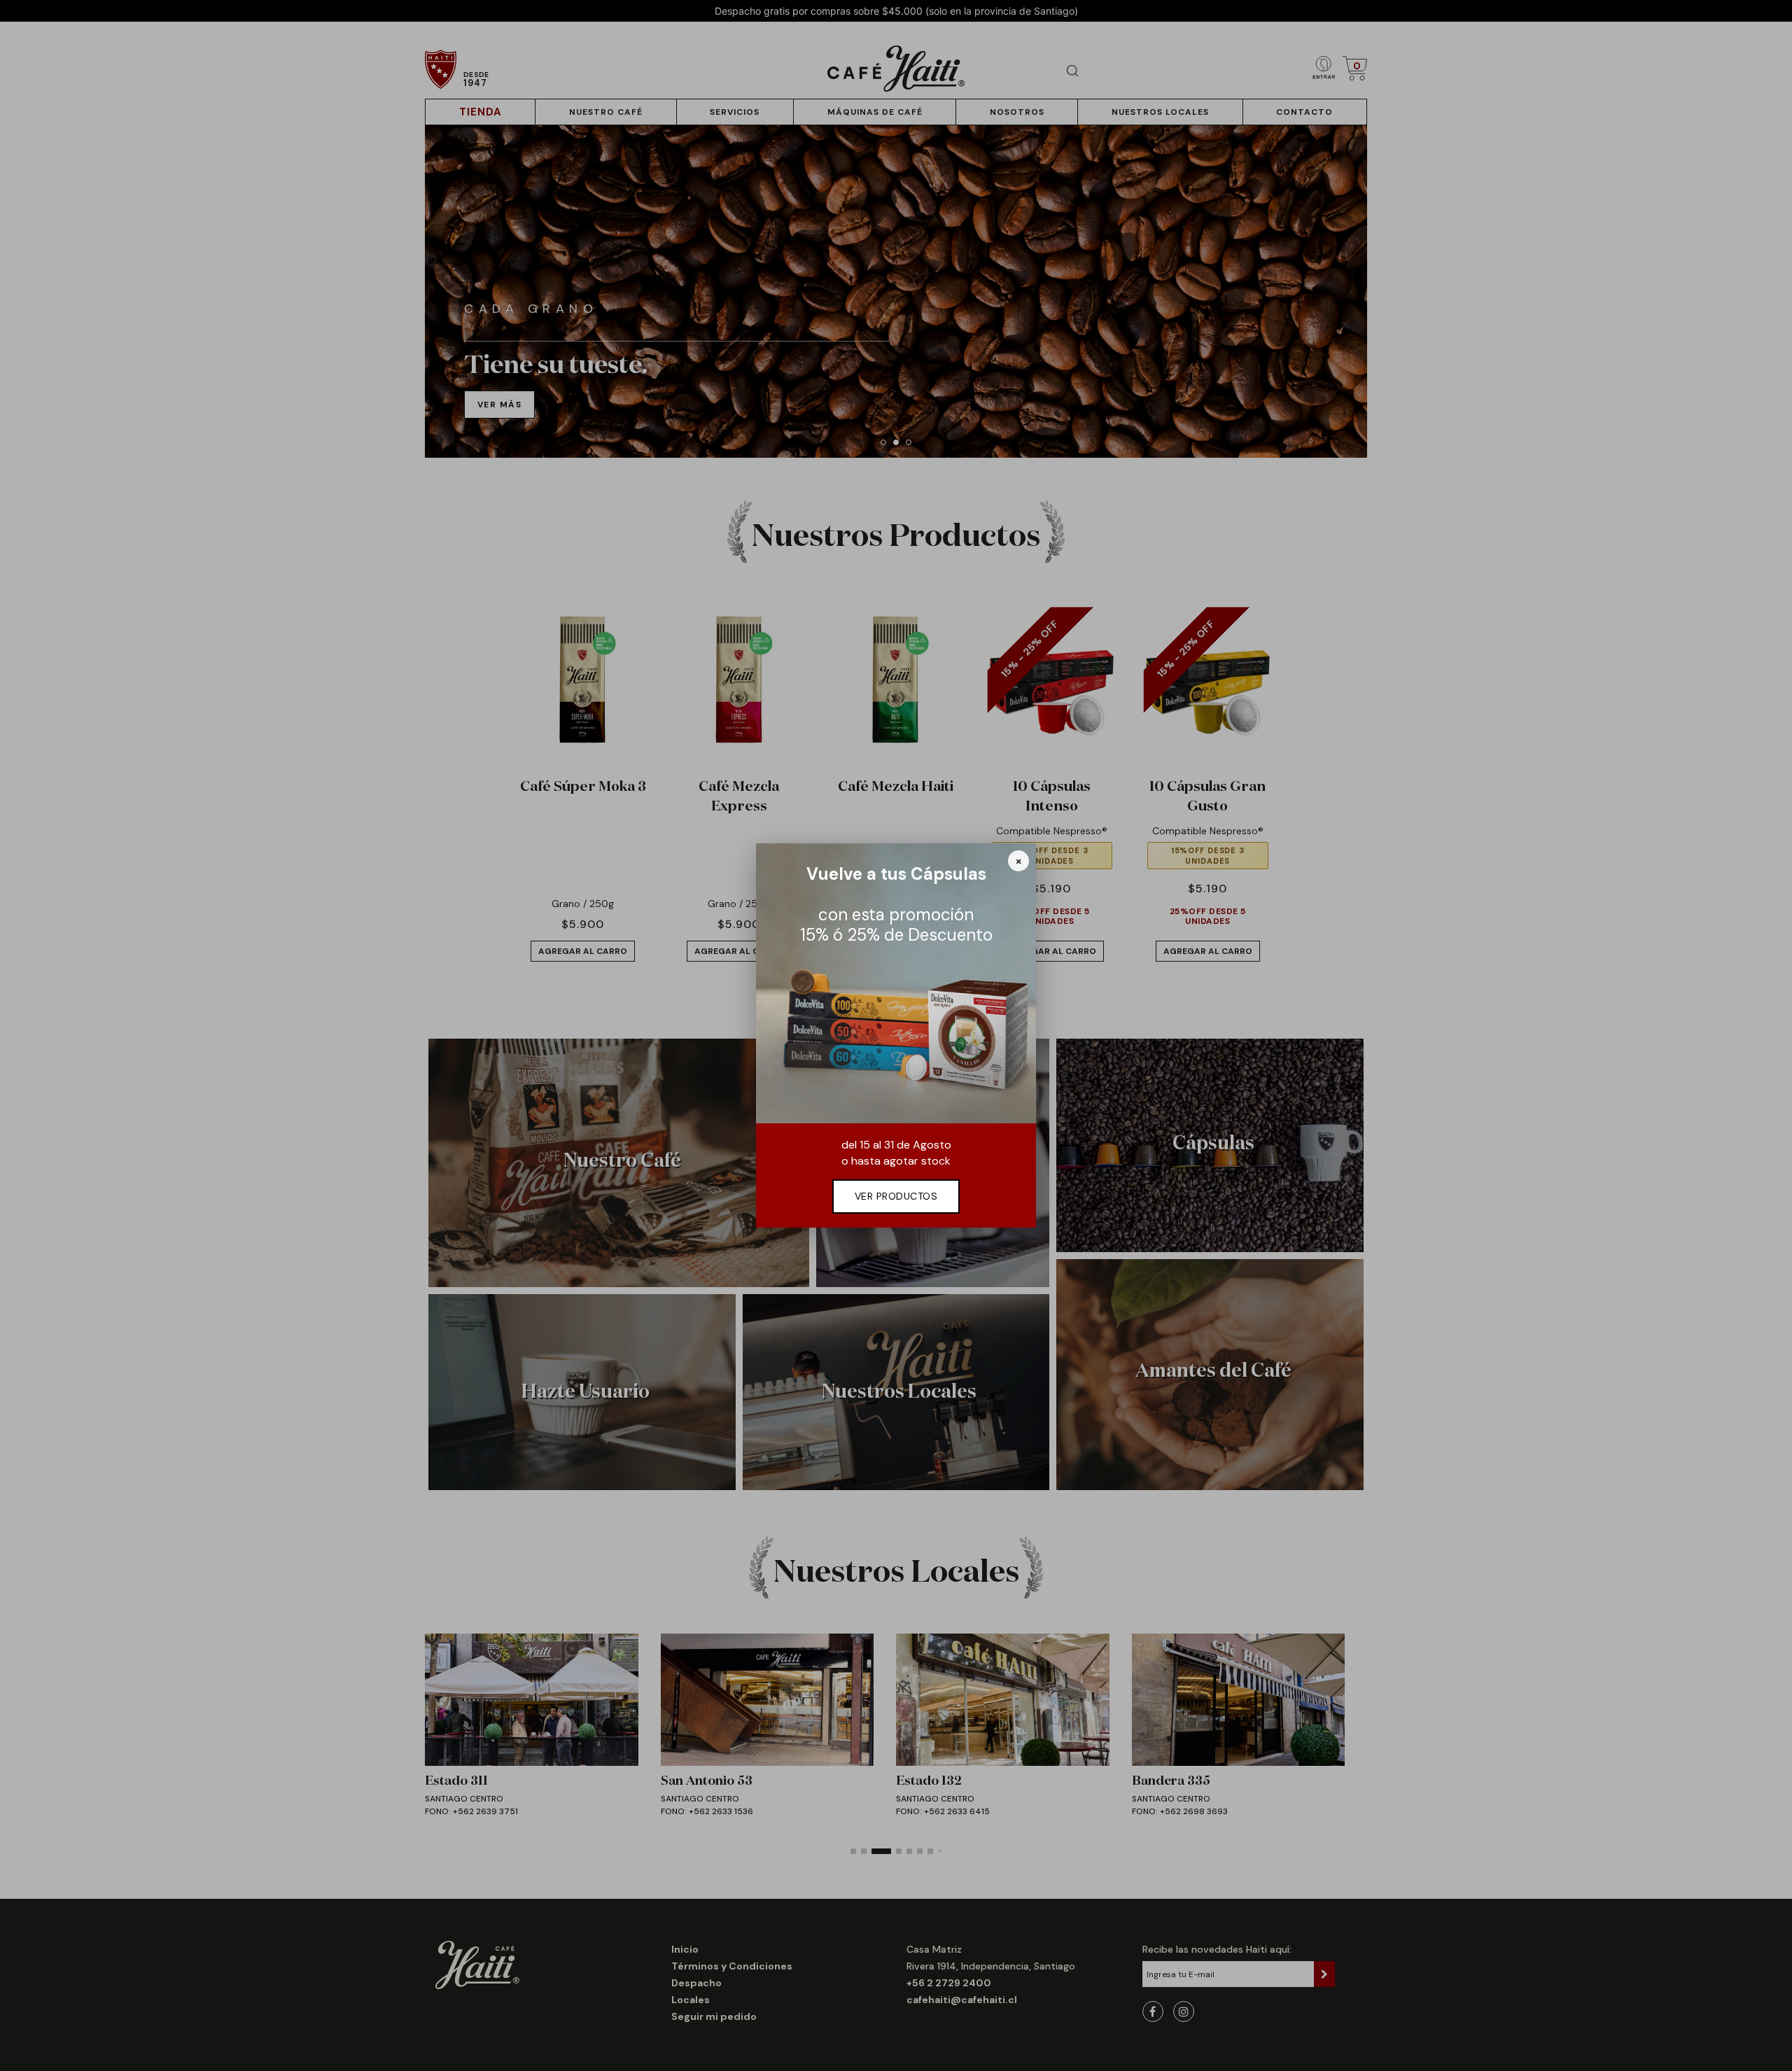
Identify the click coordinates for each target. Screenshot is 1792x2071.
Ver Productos (896, 1196)
